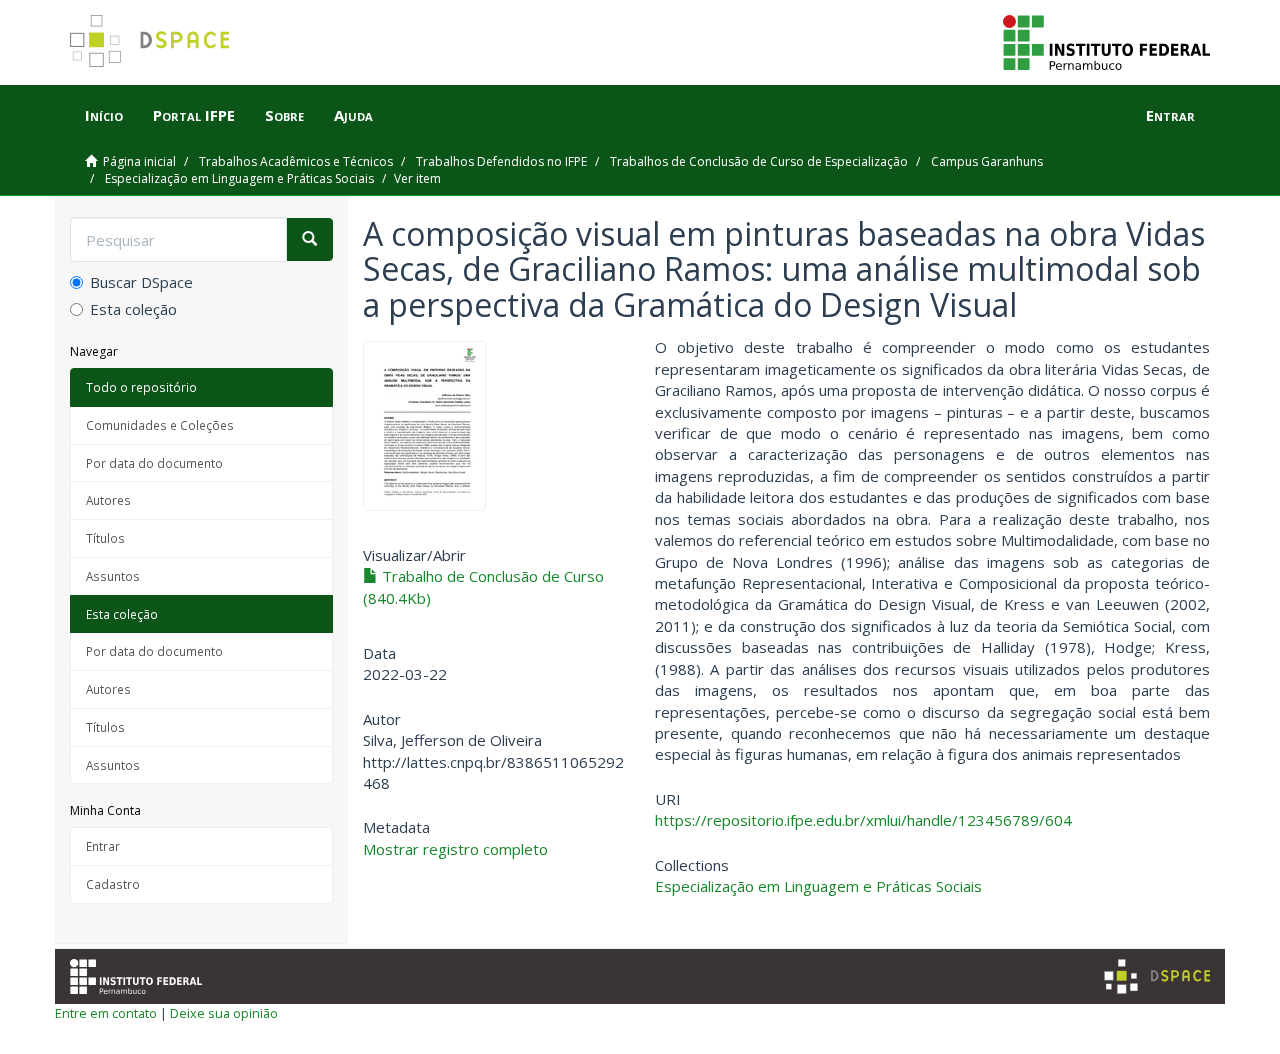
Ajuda (353, 115)
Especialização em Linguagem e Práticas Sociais (239, 178)
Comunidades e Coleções (160, 425)
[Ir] (309, 239)
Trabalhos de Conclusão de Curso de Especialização (759, 161)
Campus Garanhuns (987, 161)
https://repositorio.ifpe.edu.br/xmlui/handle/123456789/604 (863, 820)
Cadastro (113, 884)
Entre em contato (106, 1013)
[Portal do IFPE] (1106, 41)
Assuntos (113, 576)
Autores (108, 500)
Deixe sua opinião (224, 1013)
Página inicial (139, 161)
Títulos (105, 538)
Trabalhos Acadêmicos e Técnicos (296, 161)
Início (104, 115)
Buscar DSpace (141, 282)
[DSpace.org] (1157, 976)
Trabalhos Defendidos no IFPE (501, 161)
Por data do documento (154, 463)
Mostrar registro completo (455, 849)
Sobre (284, 115)
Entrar (103, 846)
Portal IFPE (194, 115)
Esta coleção (133, 309)
